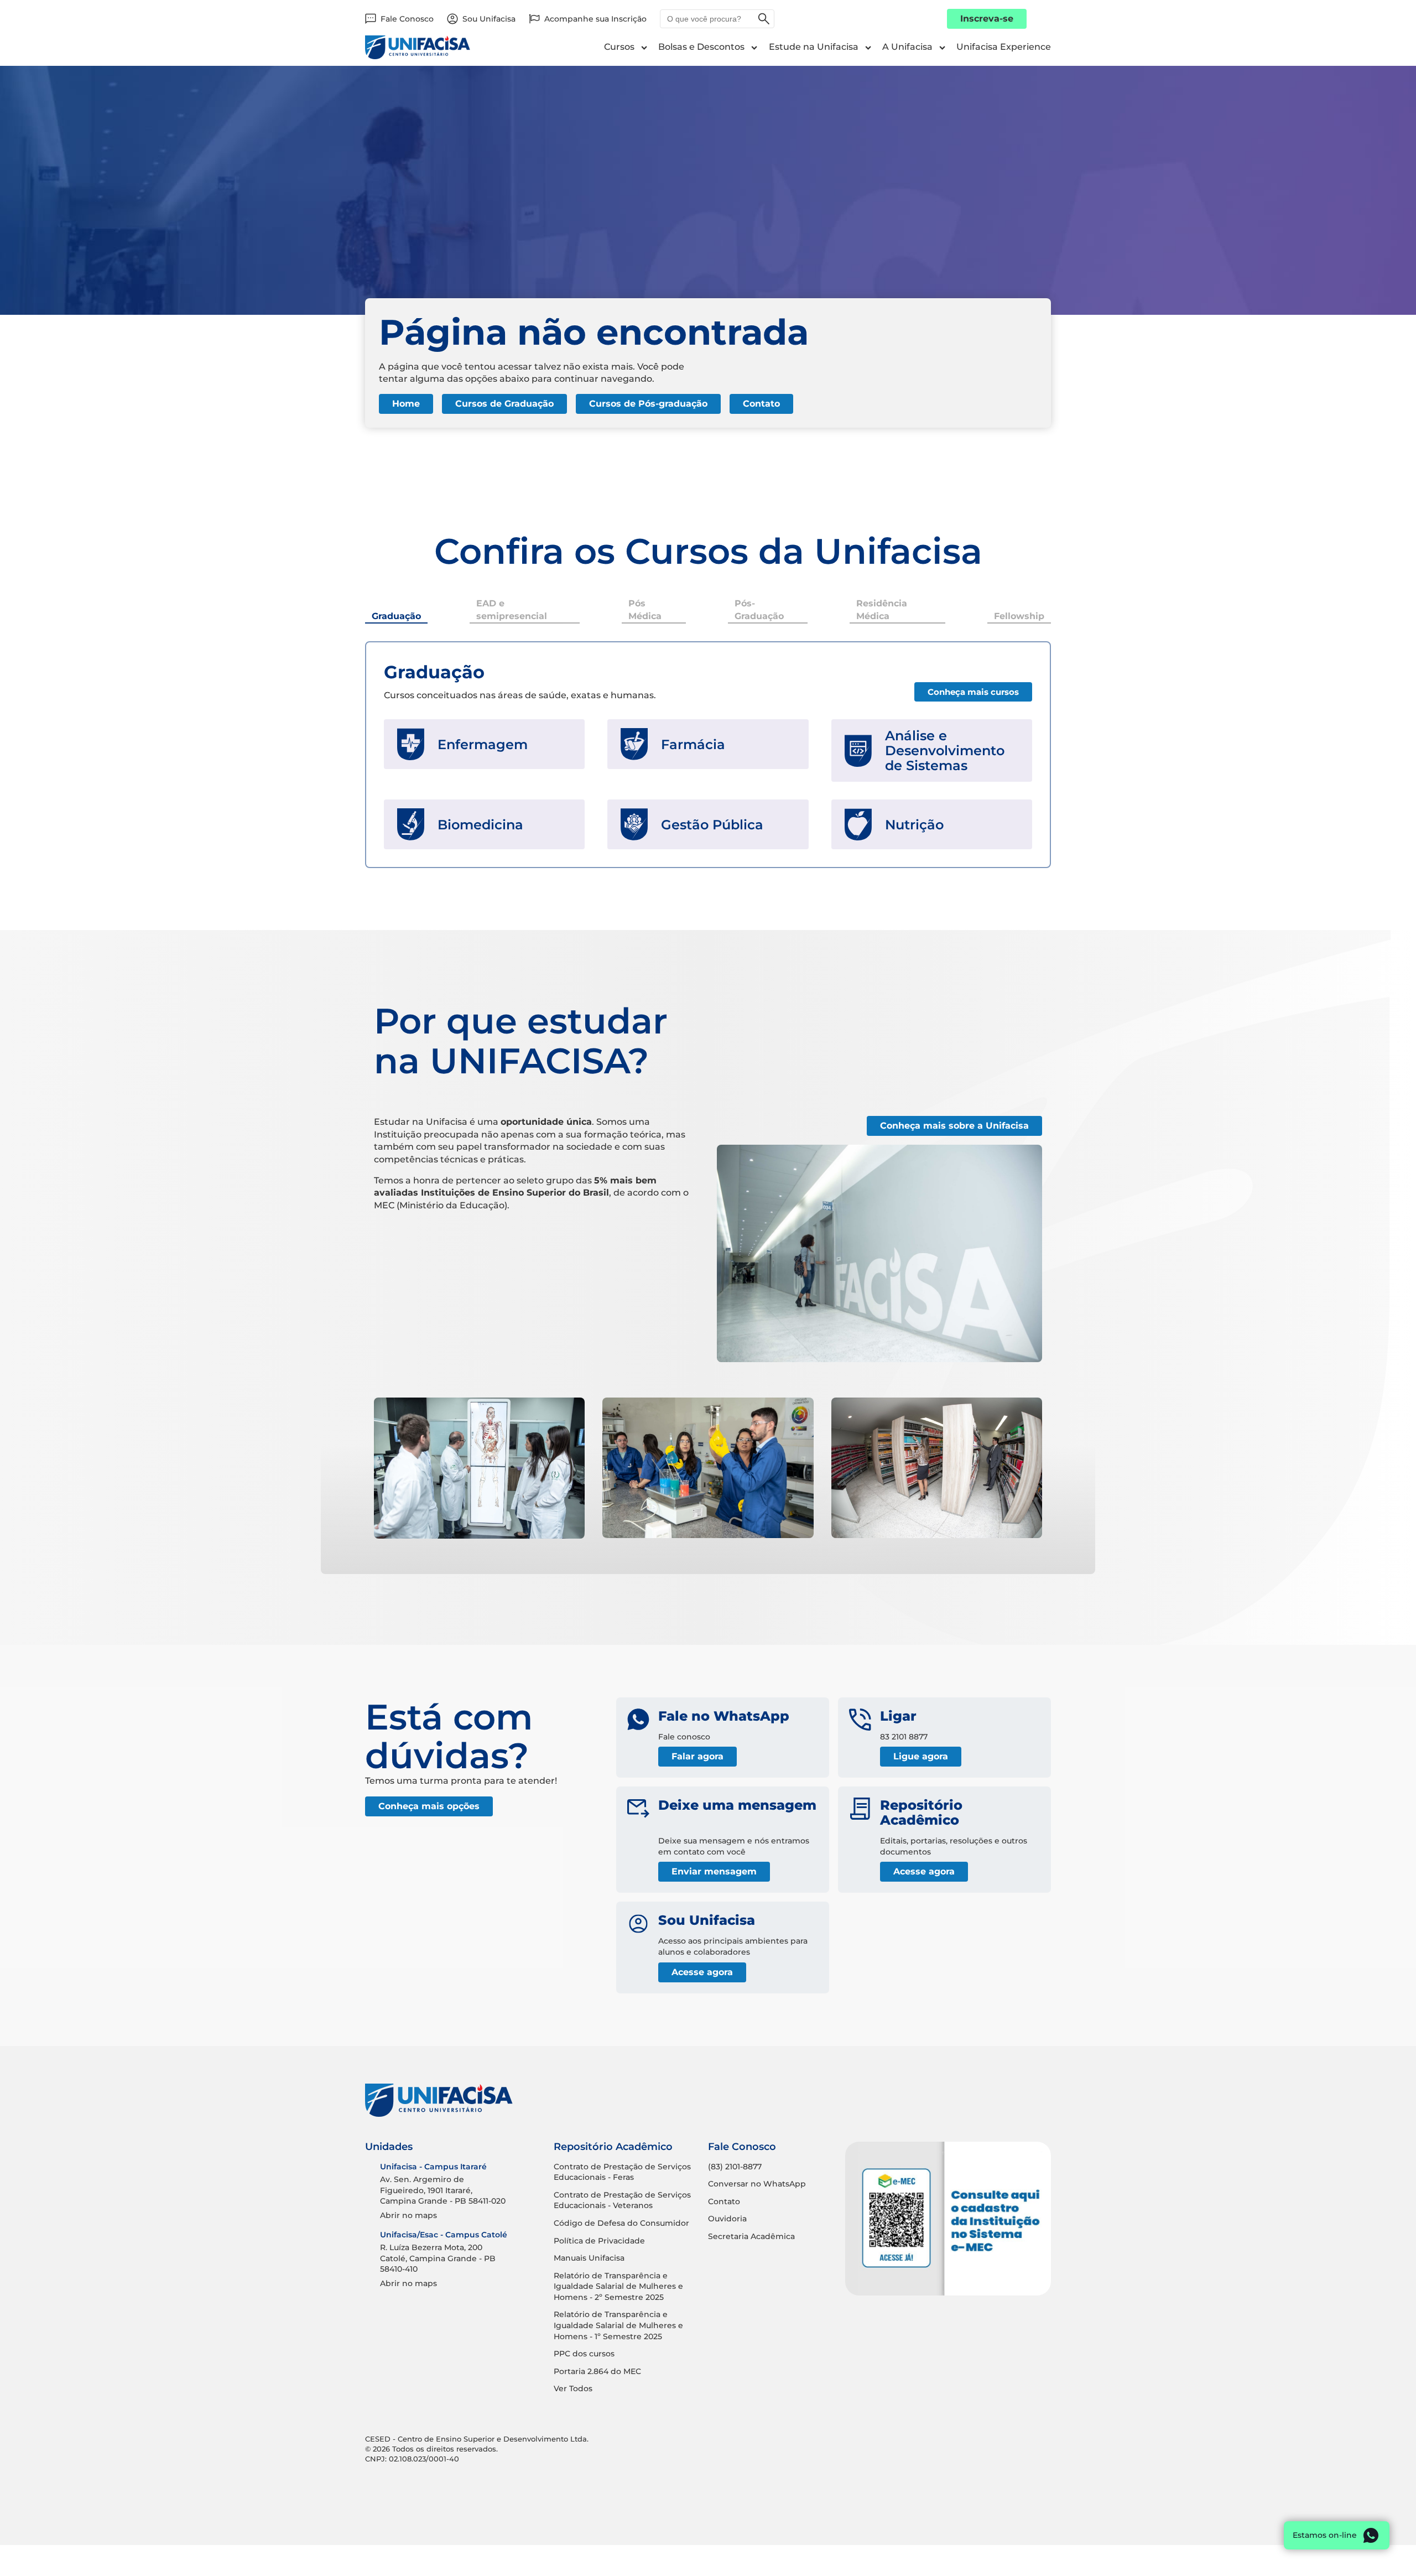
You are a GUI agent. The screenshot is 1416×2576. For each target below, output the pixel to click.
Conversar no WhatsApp (757, 2184)
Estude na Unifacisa (814, 47)
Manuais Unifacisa (589, 2258)
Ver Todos (573, 2388)
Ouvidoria (727, 2219)
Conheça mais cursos (973, 692)
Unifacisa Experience (1004, 47)
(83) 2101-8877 (735, 2167)
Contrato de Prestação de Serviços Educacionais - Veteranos (622, 2200)
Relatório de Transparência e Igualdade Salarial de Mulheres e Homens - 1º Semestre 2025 (618, 2325)
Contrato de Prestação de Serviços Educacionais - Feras (622, 2172)
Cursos (619, 47)
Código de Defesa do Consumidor (621, 2223)
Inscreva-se (987, 19)
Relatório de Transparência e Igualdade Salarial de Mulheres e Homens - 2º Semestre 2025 (618, 2286)
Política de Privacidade (599, 2241)
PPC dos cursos (584, 2354)
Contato (761, 404)
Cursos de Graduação (504, 404)
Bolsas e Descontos (701, 47)
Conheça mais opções (429, 1806)
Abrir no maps (408, 2215)
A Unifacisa (907, 47)
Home (406, 404)
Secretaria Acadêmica (751, 2236)
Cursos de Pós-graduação (648, 404)
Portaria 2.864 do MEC (597, 2371)
